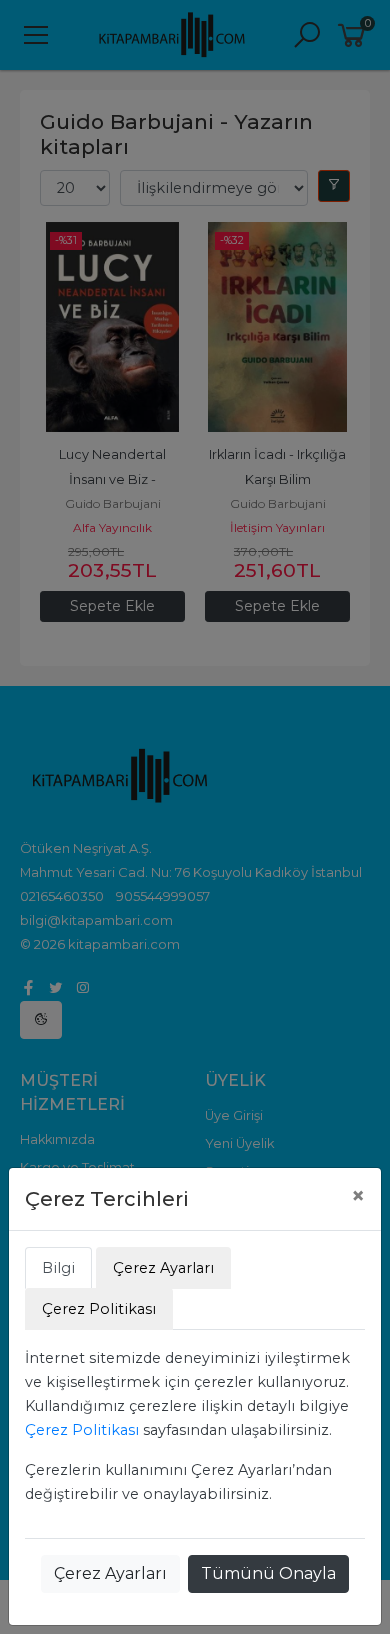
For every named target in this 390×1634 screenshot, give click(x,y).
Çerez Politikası (82, 1430)
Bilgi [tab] (58, 1268)
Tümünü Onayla (268, 1573)
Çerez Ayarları (110, 1573)
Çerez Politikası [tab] (99, 1309)
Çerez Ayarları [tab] (163, 1268)
